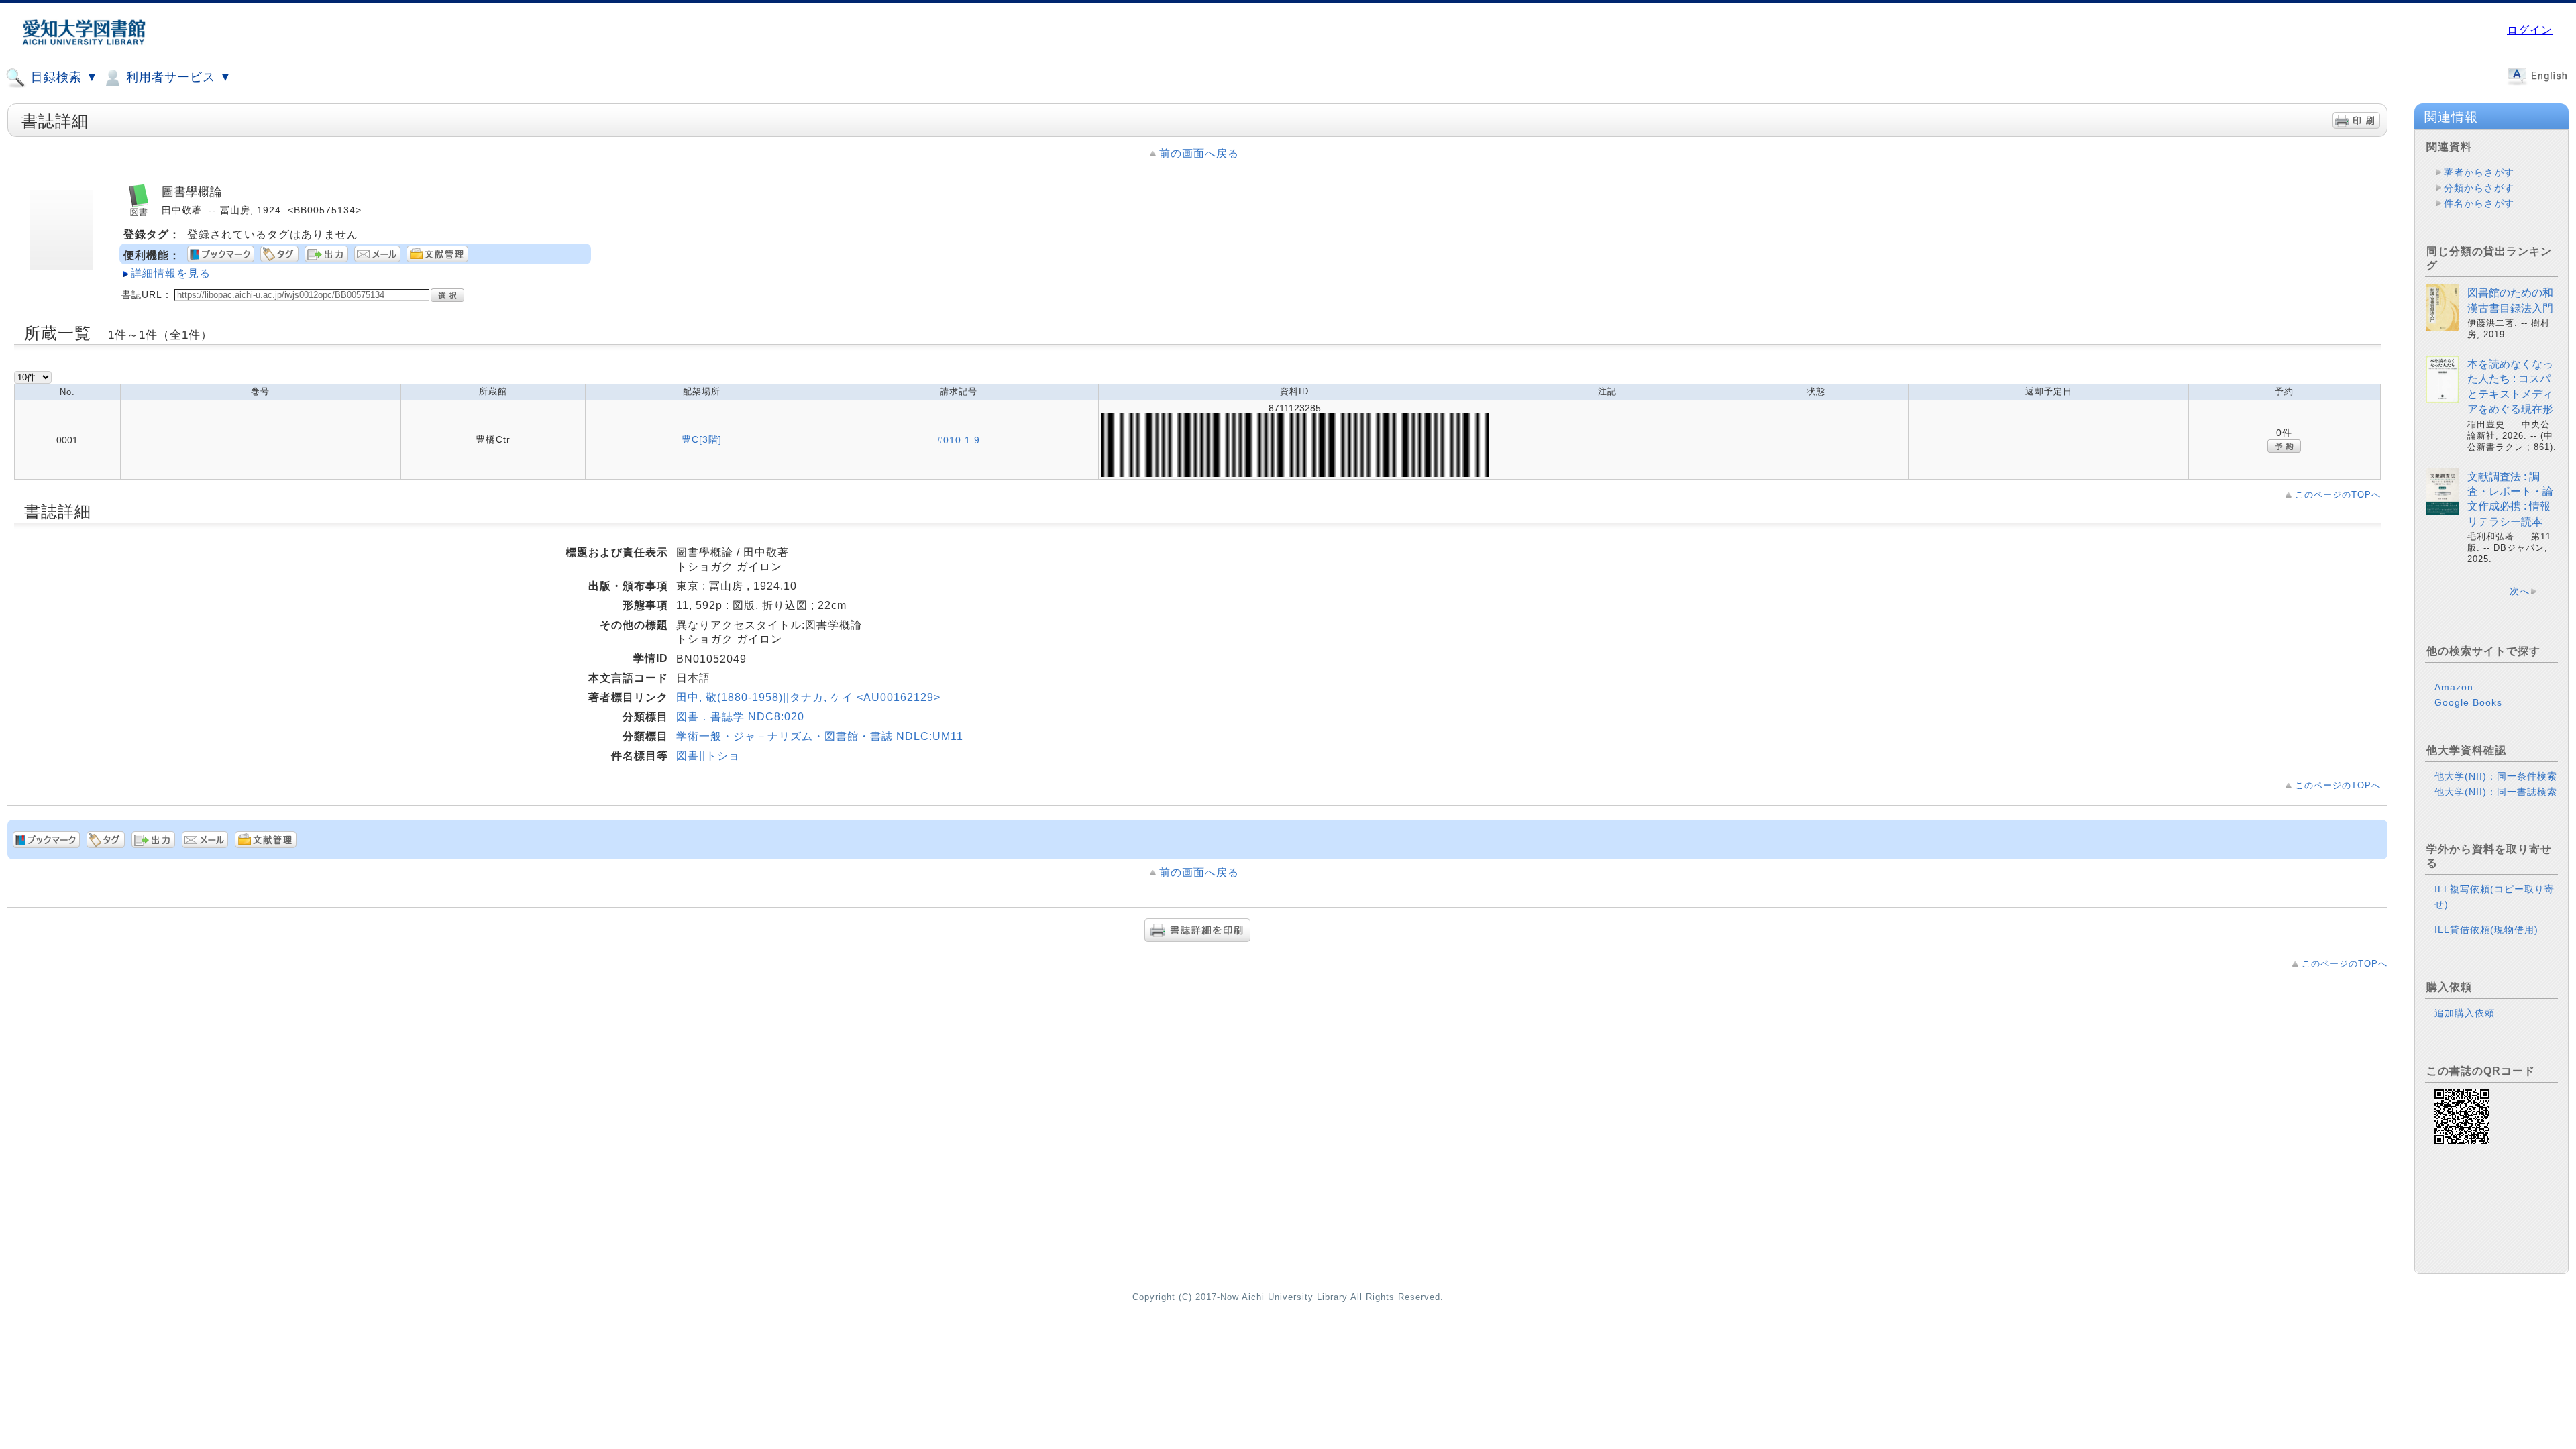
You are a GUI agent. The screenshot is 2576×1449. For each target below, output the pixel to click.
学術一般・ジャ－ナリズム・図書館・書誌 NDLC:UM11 (820, 736)
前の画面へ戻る (1199, 153)
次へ (2520, 591)
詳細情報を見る (171, 273)
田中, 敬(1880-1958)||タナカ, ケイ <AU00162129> (808, 697)
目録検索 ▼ (63, 77)
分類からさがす (2479, 188)
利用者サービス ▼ (177, 77)
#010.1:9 (959, 440)
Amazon (2454, 687)
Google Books (2468, 702)
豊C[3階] (702, 439)
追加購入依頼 (2465, 1013)
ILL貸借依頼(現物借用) (2486, 930)
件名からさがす (2479, 203)
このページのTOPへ (2338, 495)
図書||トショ (708, 756)
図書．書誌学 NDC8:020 (740, 717)
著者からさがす (2479, 172)
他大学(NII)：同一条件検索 (2496, 776)
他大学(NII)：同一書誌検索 (2496, 792)
